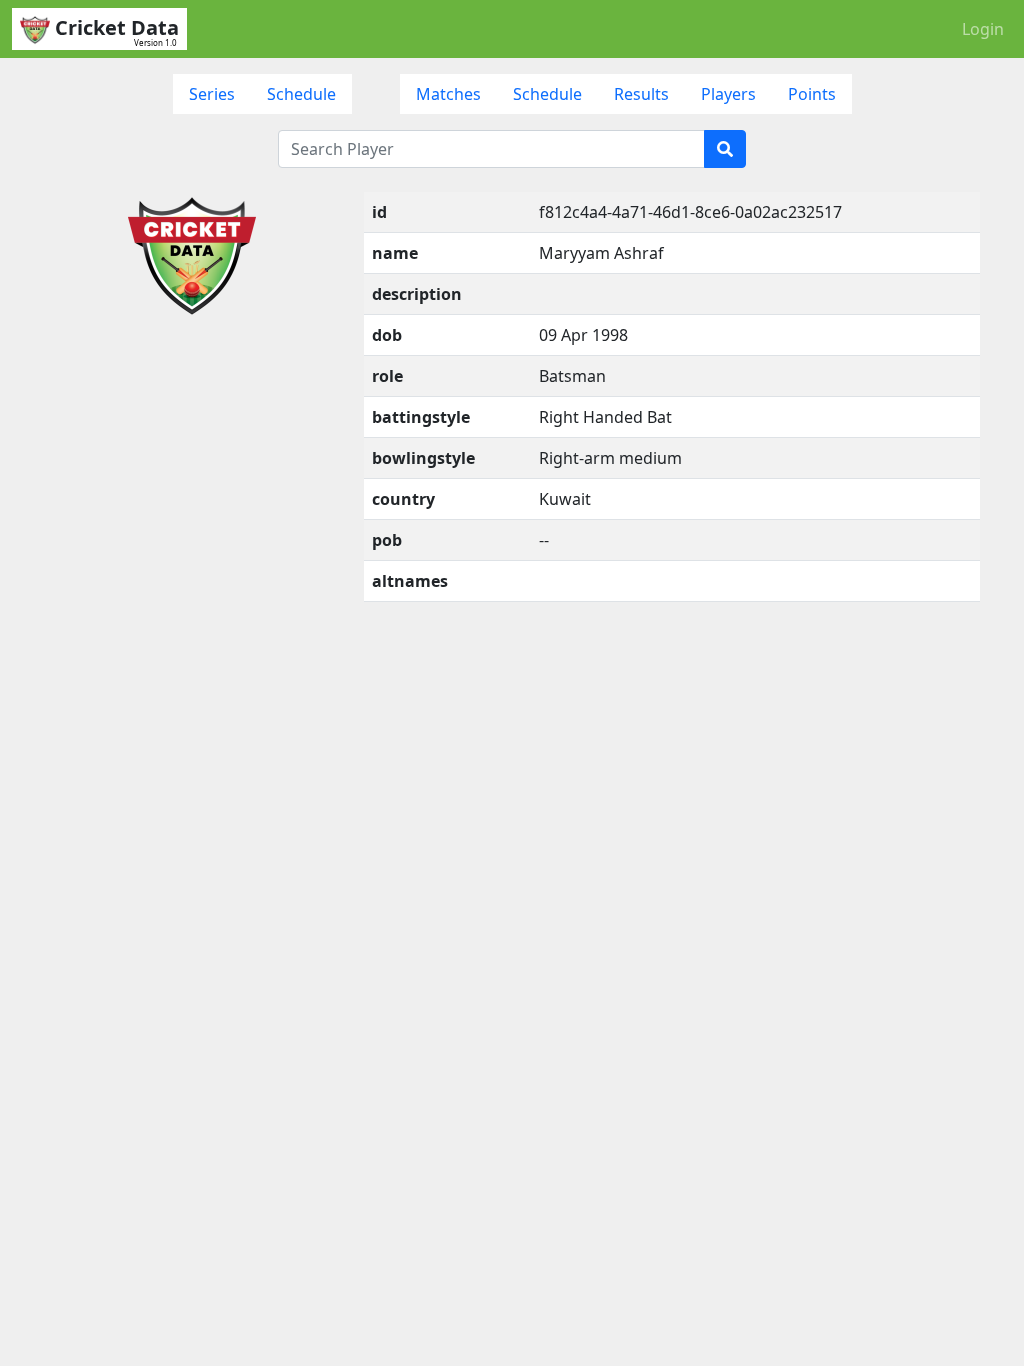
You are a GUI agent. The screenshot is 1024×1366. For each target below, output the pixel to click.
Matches (448, 94)
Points (812, 94)
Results (641, 94)
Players (728, 94)
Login (983, 29)
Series (212, 94)
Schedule (301, 94)
